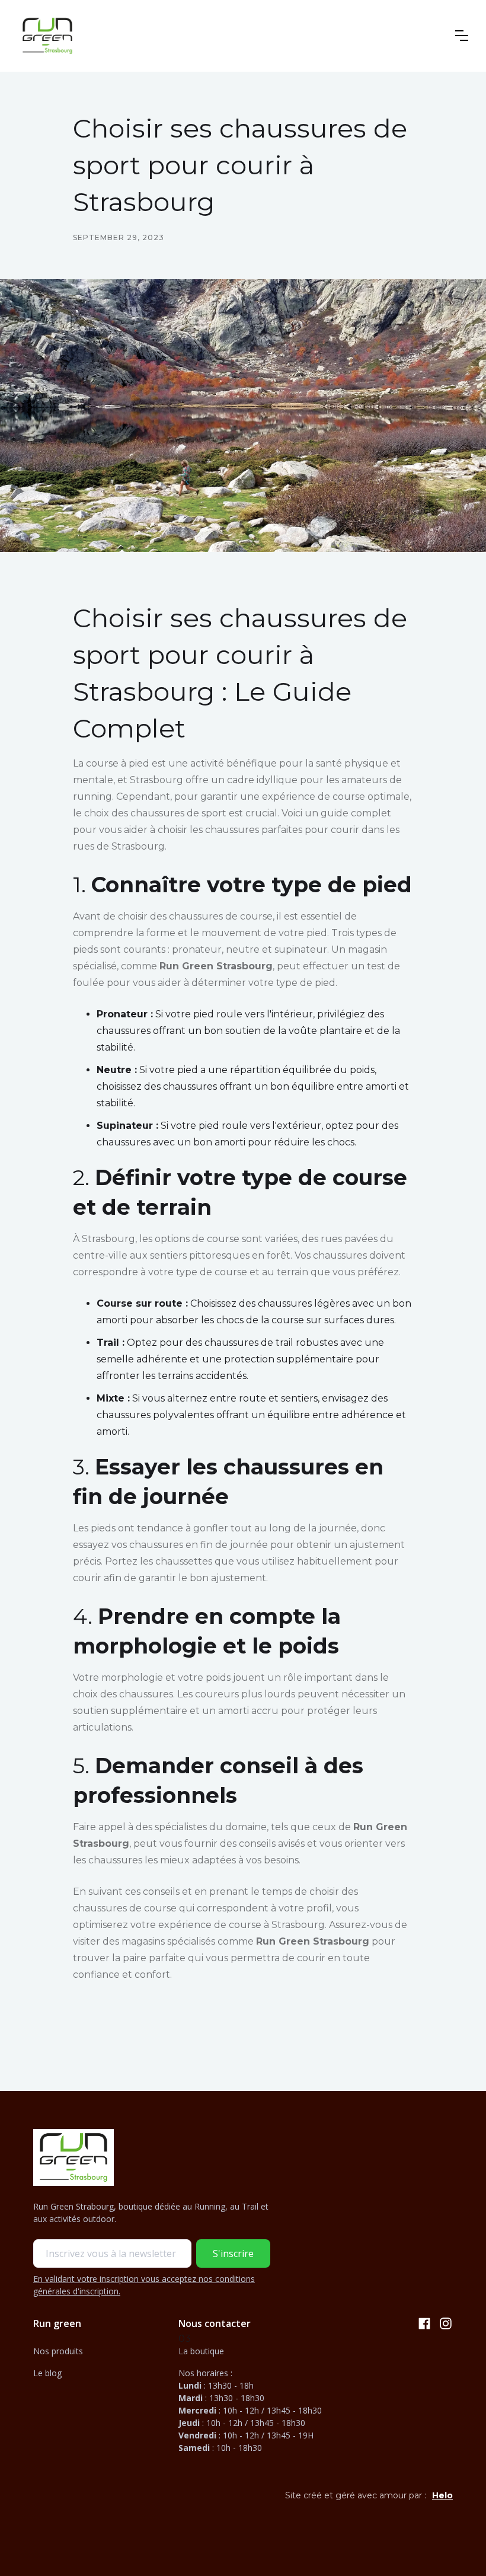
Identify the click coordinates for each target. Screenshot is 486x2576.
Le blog (47, 2373)
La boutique (201, 2351)
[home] (47, 36)
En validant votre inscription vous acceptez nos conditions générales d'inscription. (144, 2285)
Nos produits (58, 2351)
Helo (442, 2495)
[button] (462, 36)
